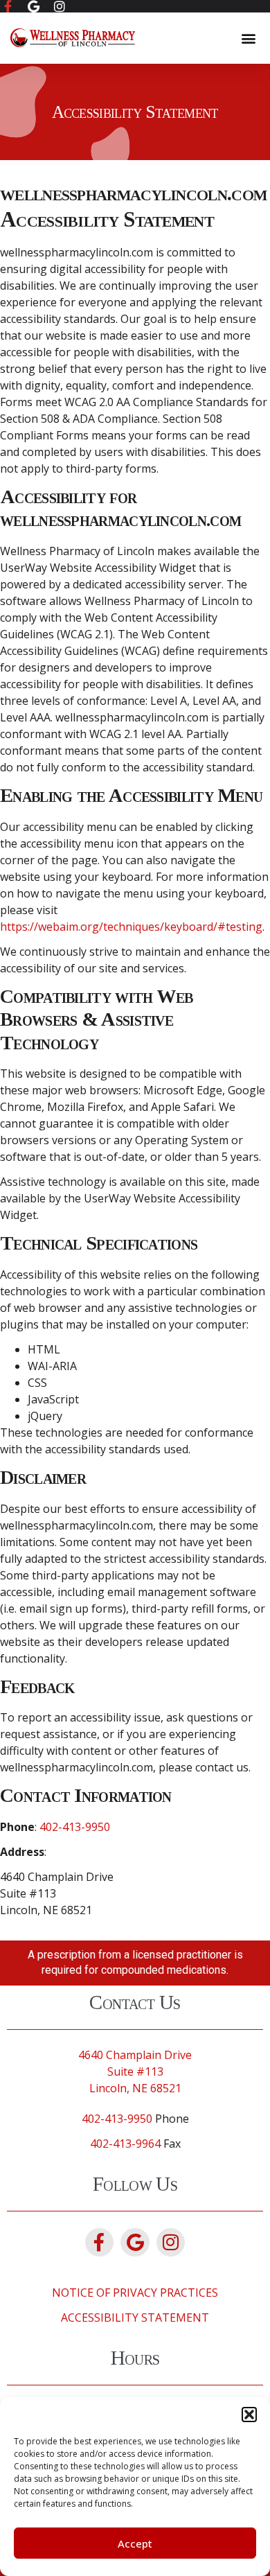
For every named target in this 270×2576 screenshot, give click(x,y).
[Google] (135, 2243)
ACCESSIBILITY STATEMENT (135, 2317)
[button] (249, 2415)
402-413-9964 (125, 2144)
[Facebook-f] (100, 2243)
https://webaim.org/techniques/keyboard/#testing (131, 927)
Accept (135, 2543)
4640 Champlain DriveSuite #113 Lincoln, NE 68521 (135, 2071)
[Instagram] (171, 2243)
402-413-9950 (75, 1827)
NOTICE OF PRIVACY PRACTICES (135, 2293)
